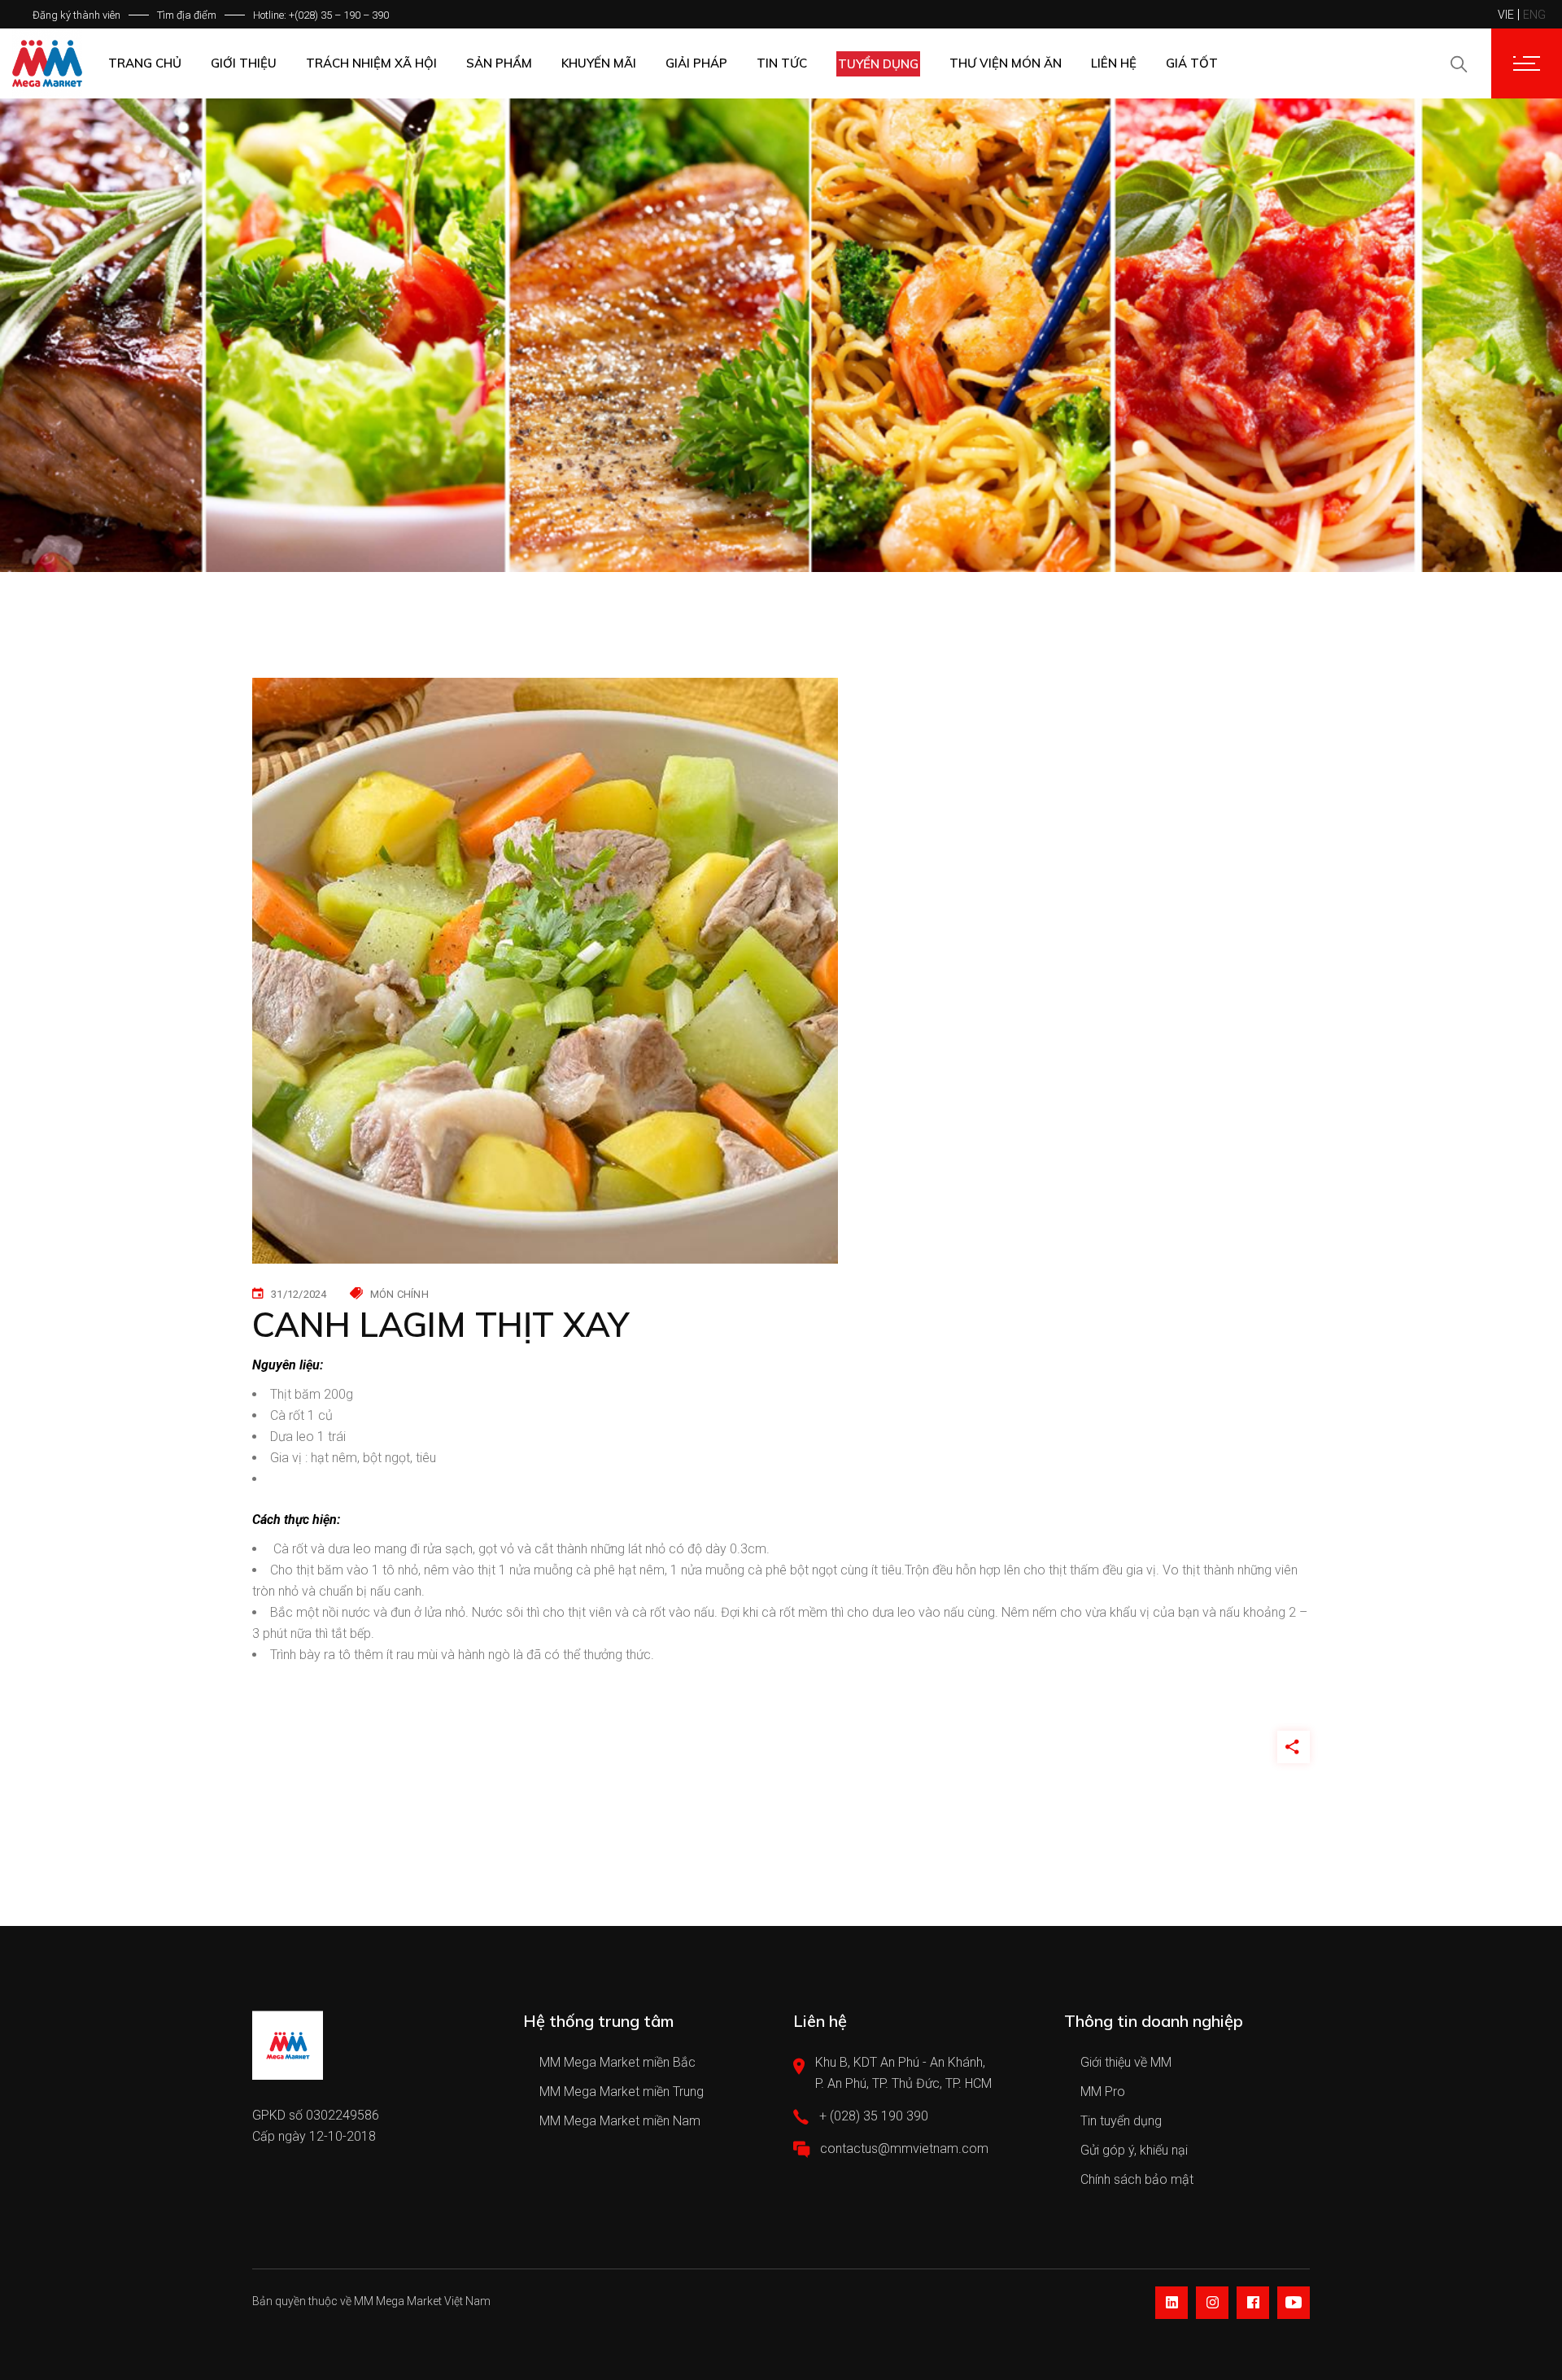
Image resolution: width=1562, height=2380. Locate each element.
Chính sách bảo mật (1137, 2179)
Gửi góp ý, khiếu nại (1134, 2150)
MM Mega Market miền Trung (622, 2092)
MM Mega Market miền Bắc (617, 2062)
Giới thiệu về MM (1126, 2062)
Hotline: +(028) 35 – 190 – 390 (321, 15)
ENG (1534, 15)
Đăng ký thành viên (76, 15)
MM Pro (1103, 2092)
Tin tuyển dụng (1121, 2121)
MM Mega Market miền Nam (620, 2121)
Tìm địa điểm (187, 15)
